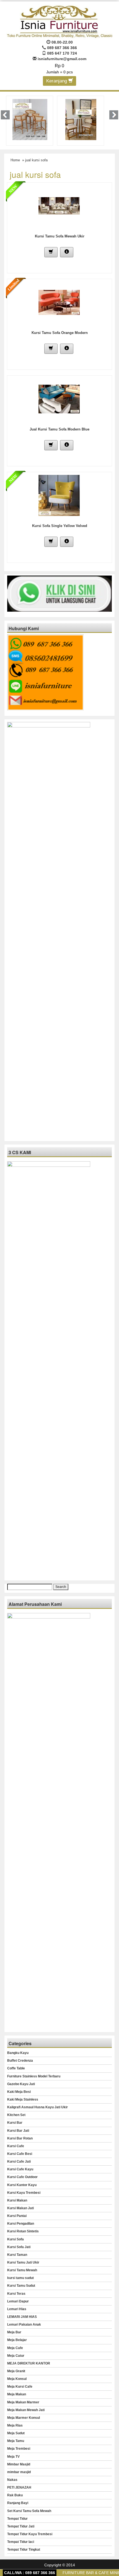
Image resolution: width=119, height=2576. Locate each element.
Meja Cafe (15, 2348)
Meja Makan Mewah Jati (26, 2410)
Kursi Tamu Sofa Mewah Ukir (60, 236)
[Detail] (67, 252)
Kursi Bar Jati (18, 2131)
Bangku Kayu (18, 2053)
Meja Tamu (16, 2441)
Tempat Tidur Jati (21, 2526)
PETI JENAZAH (19, 2487)
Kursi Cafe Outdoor (22, 2177)
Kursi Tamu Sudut (21, 2286)
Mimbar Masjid (19, 2464)
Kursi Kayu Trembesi (24, 2193)
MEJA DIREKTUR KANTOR (29, 2363)
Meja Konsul (17, 2379)
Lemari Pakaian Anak (24, 2324)
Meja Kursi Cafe (20, 2387)
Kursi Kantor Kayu (22, 2185)
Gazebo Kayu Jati (21, 2084)
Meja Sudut (16, 2433)
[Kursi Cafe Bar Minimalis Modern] (30, 119)
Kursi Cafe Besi (20, 2154)
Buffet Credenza (20, 2061)
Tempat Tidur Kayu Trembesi (30, 2534)
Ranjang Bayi (18, 2503)
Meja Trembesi (19, 2449)
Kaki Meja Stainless (23, 2099)
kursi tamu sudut (20, 2278)
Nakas (12, 2480)
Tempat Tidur (17, 2519)
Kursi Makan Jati (20, 2208)
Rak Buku (15, 2495)
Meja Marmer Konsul (24, 2418)
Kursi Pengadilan (21, 2224)
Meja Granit (16, 2371)
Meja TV (13, 2457)
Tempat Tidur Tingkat (24, 2550)
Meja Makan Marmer (23, 2402)
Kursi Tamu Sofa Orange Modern (60, 333)
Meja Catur (16, 2356)
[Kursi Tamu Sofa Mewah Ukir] (59, 205)
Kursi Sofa (15, 2239)
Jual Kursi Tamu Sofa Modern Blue (59, 429)
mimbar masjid (19, 2472)
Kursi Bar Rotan (20, 2138)
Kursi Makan (17, 2200)
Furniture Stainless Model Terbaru (34, 2076)
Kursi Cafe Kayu (20, 2169)
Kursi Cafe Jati (19, 2162)
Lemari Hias (17, 2309)
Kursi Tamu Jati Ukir (23, 2262)
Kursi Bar (15, 2123)
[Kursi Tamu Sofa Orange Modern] (59, 302)
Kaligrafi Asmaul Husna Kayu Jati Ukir (37, 2107)
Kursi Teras (16, 2294)
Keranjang (57, 81)
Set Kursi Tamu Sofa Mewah (29, 2511)
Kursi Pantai (17, 2216)
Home (15, 160)
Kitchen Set (16, 2115)
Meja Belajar (17, 2340)
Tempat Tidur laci (21, 2542)
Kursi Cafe (16, 2146)
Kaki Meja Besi (19, 2092)
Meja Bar (14, 2332)
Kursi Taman (17, 2255)
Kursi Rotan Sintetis (23, 2231)
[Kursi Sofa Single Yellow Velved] (59, 495)
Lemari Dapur (18, 2301)
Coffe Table (16, 2068)
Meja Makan (17, 2394)
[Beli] (51, 252)
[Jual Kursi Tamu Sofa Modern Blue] (59, 398)
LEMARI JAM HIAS (22, 2317)
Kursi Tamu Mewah (22, 2270)
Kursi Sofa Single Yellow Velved (60, 526)
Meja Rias (15, 2425)
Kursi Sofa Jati (19, 2247)
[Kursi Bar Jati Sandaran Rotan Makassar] (81, 119)
